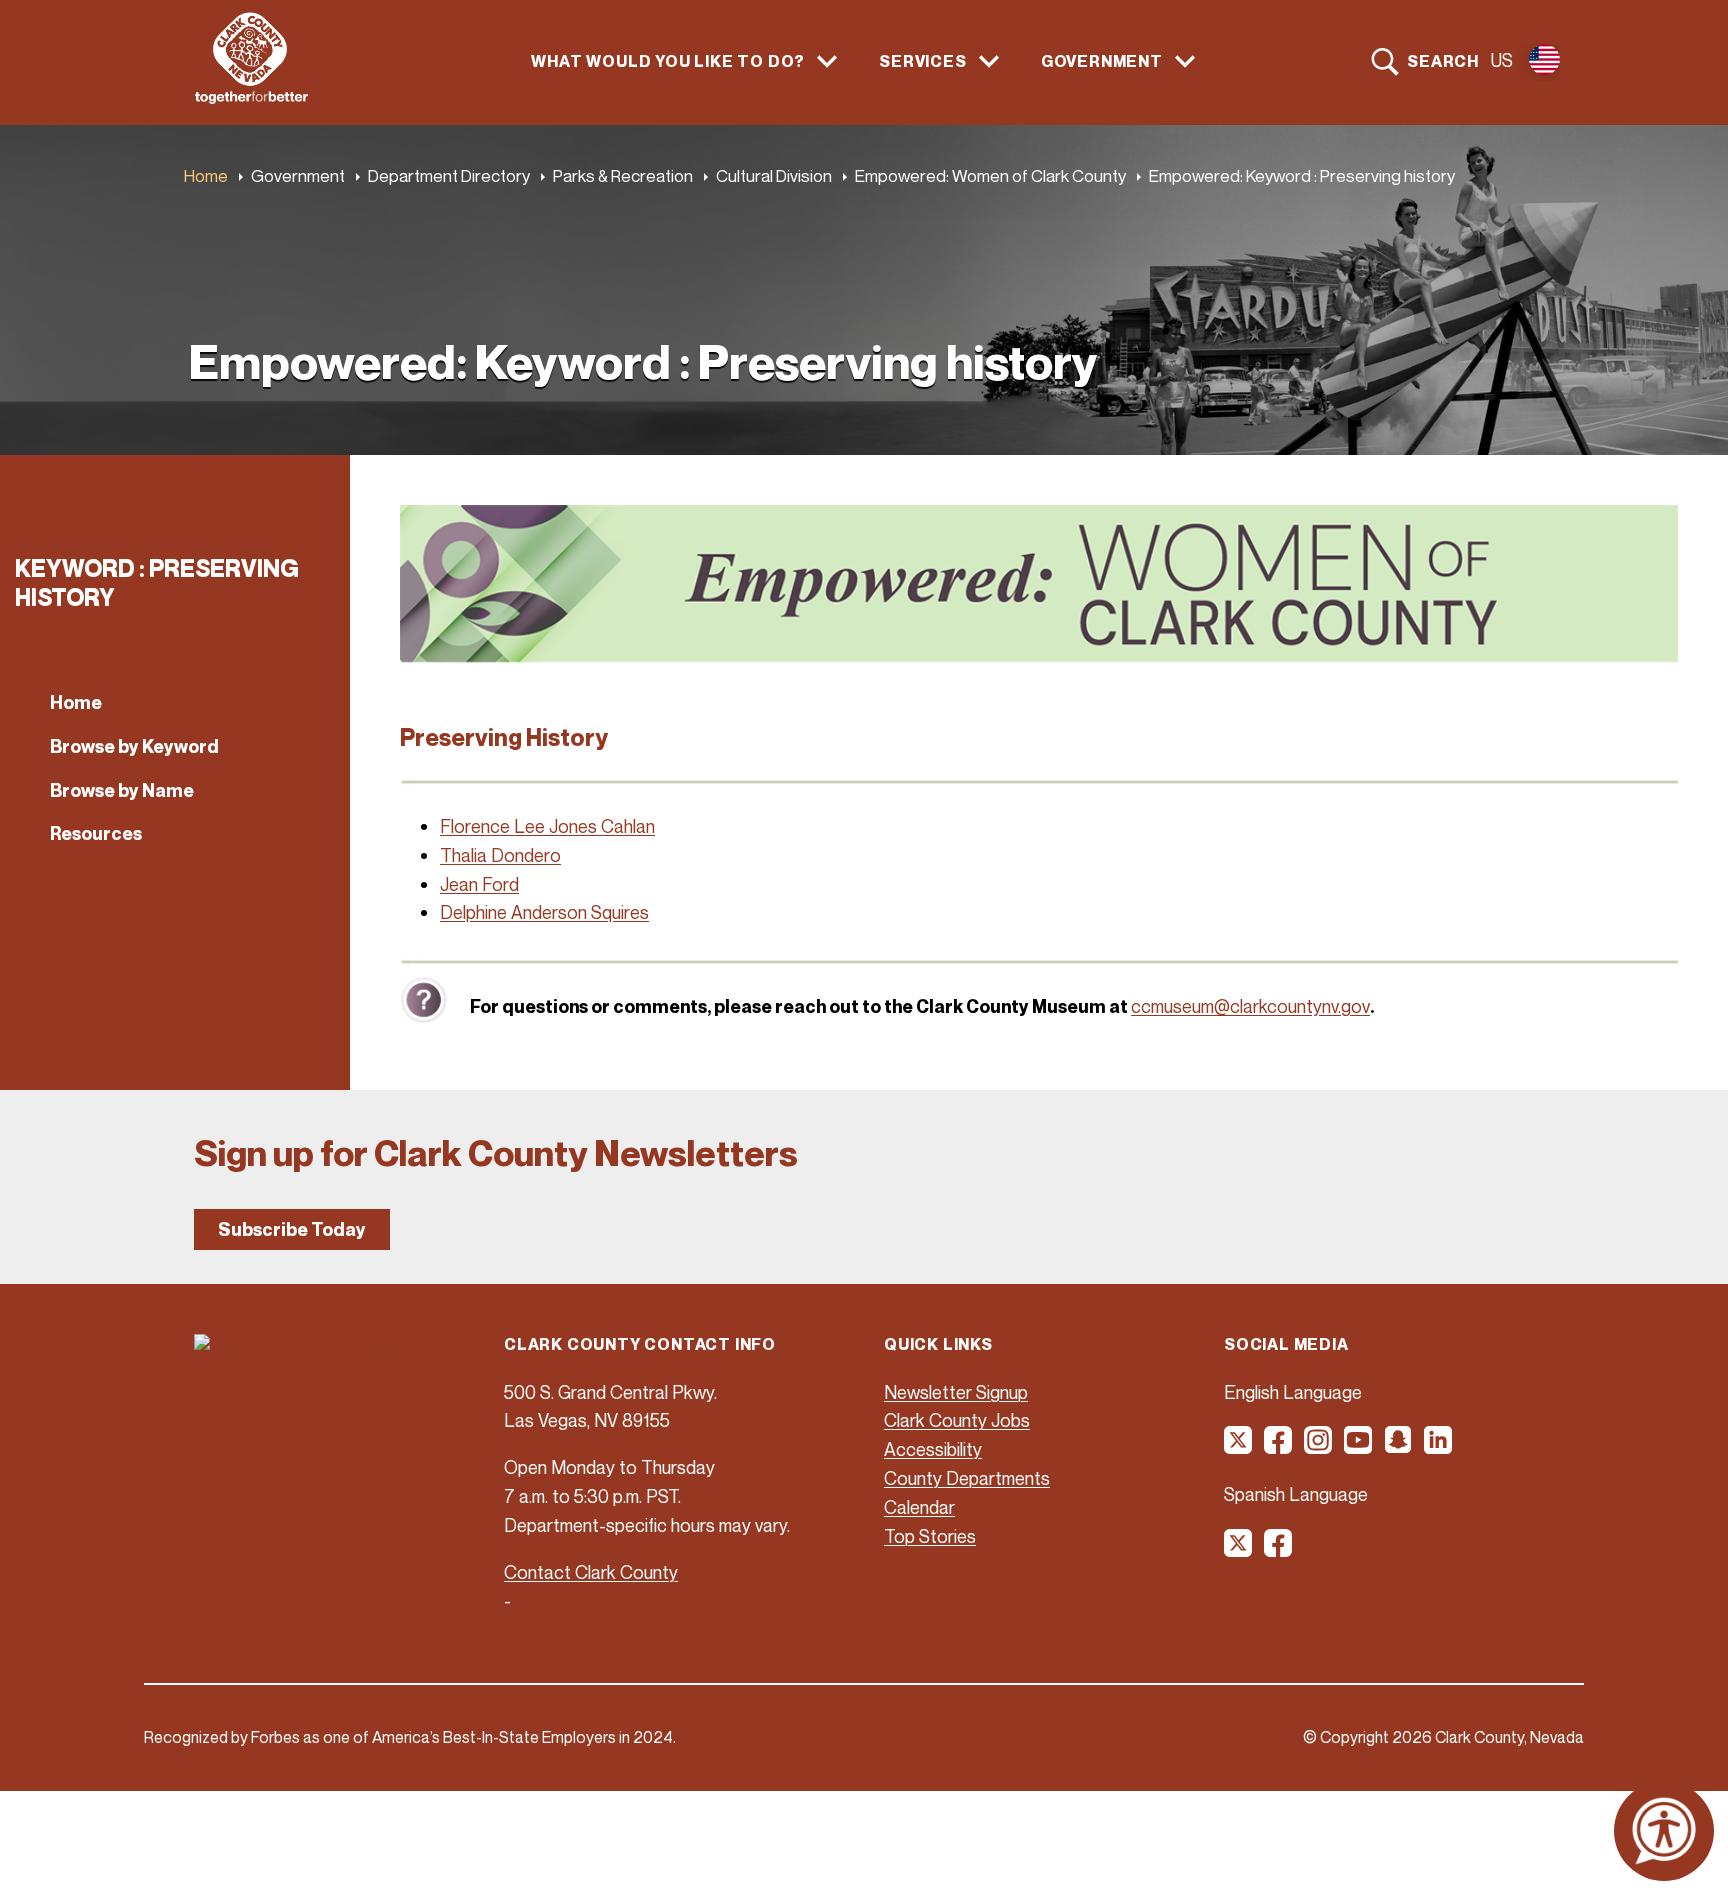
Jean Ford (479, 884)
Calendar (919, 1507)
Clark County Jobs (957, 1420)
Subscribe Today (292, 1229)
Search (1443, 61)
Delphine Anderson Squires (544, 912)
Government (298, 175)
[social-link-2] (1279, 1447)
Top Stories (930, 1536)
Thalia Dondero (500, 855)
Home (206, 175)
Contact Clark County (591, 1572)
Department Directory (449, 175)
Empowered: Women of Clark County (990, 175)
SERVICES (922, 61)
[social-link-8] (1279, 1550)
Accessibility (933, 1449)
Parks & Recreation (623, 175)
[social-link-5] (1399, 1447)
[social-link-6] (1439, 1447)
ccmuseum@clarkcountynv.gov (1250, 1006)
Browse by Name (122, 790)
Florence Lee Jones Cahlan (547, 826)
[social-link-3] (1319, 1447)
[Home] (251, 98)
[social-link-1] (1239, 1447)
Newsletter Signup (956, 1392)
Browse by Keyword (134, 746)
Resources (96, 833)
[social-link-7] (1239, 1550)
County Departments (967, 1478)
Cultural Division (774, 175)
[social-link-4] (1359, 1447)
